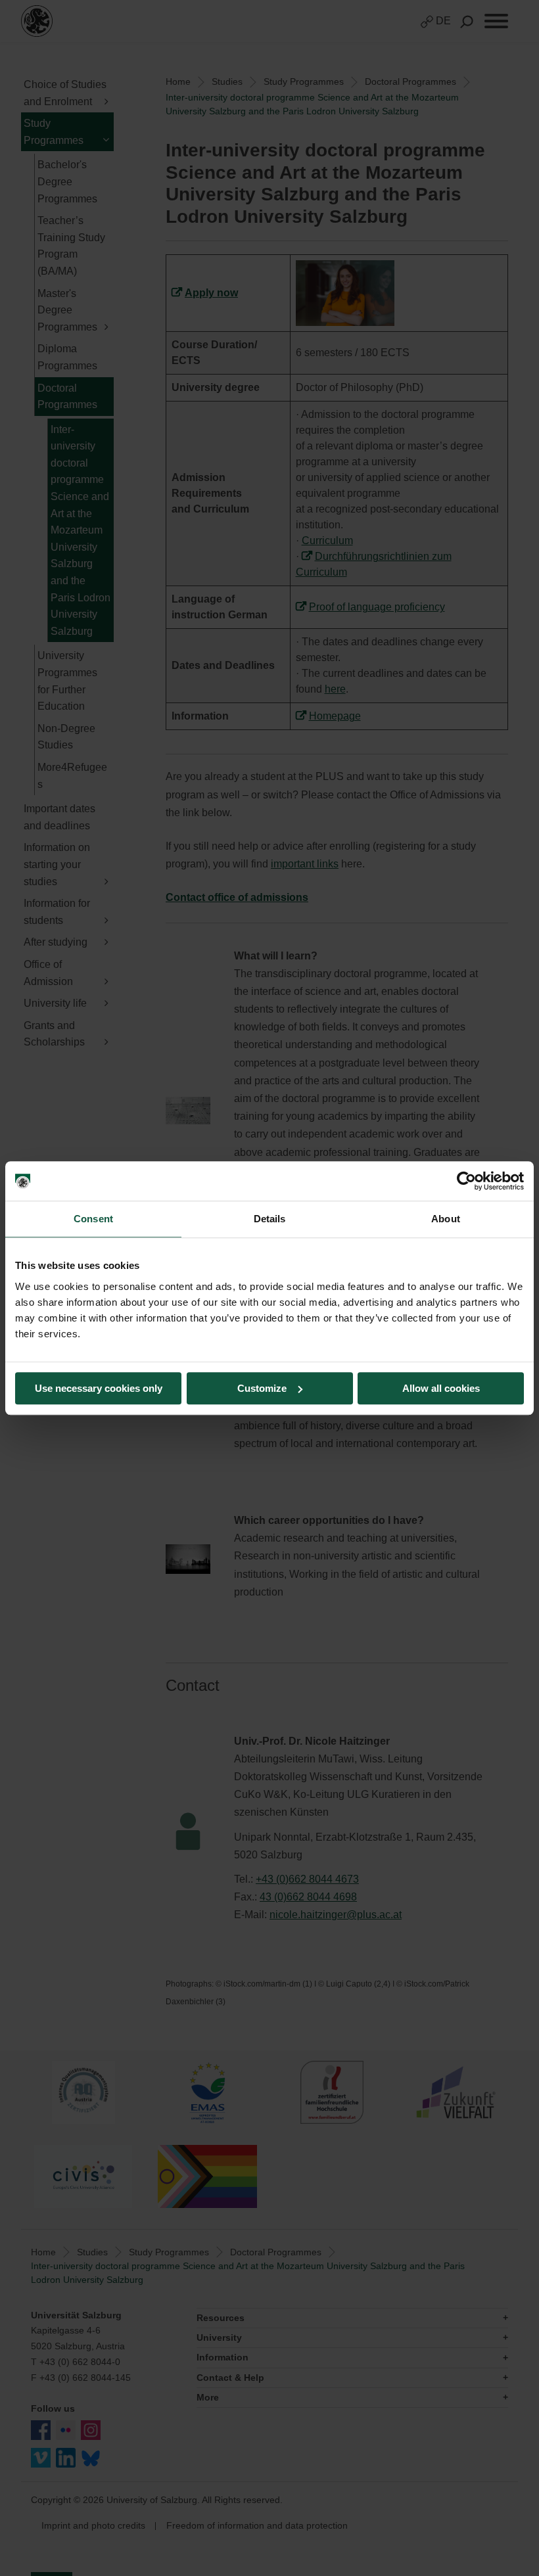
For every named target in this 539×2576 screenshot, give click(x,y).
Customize (262, 1388)
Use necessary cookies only (99, 1388)
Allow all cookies (441, 1388)
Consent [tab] (93, 1219)
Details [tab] (270, 1219)
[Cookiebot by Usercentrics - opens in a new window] (466, 1181)
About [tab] (446, 1219)
